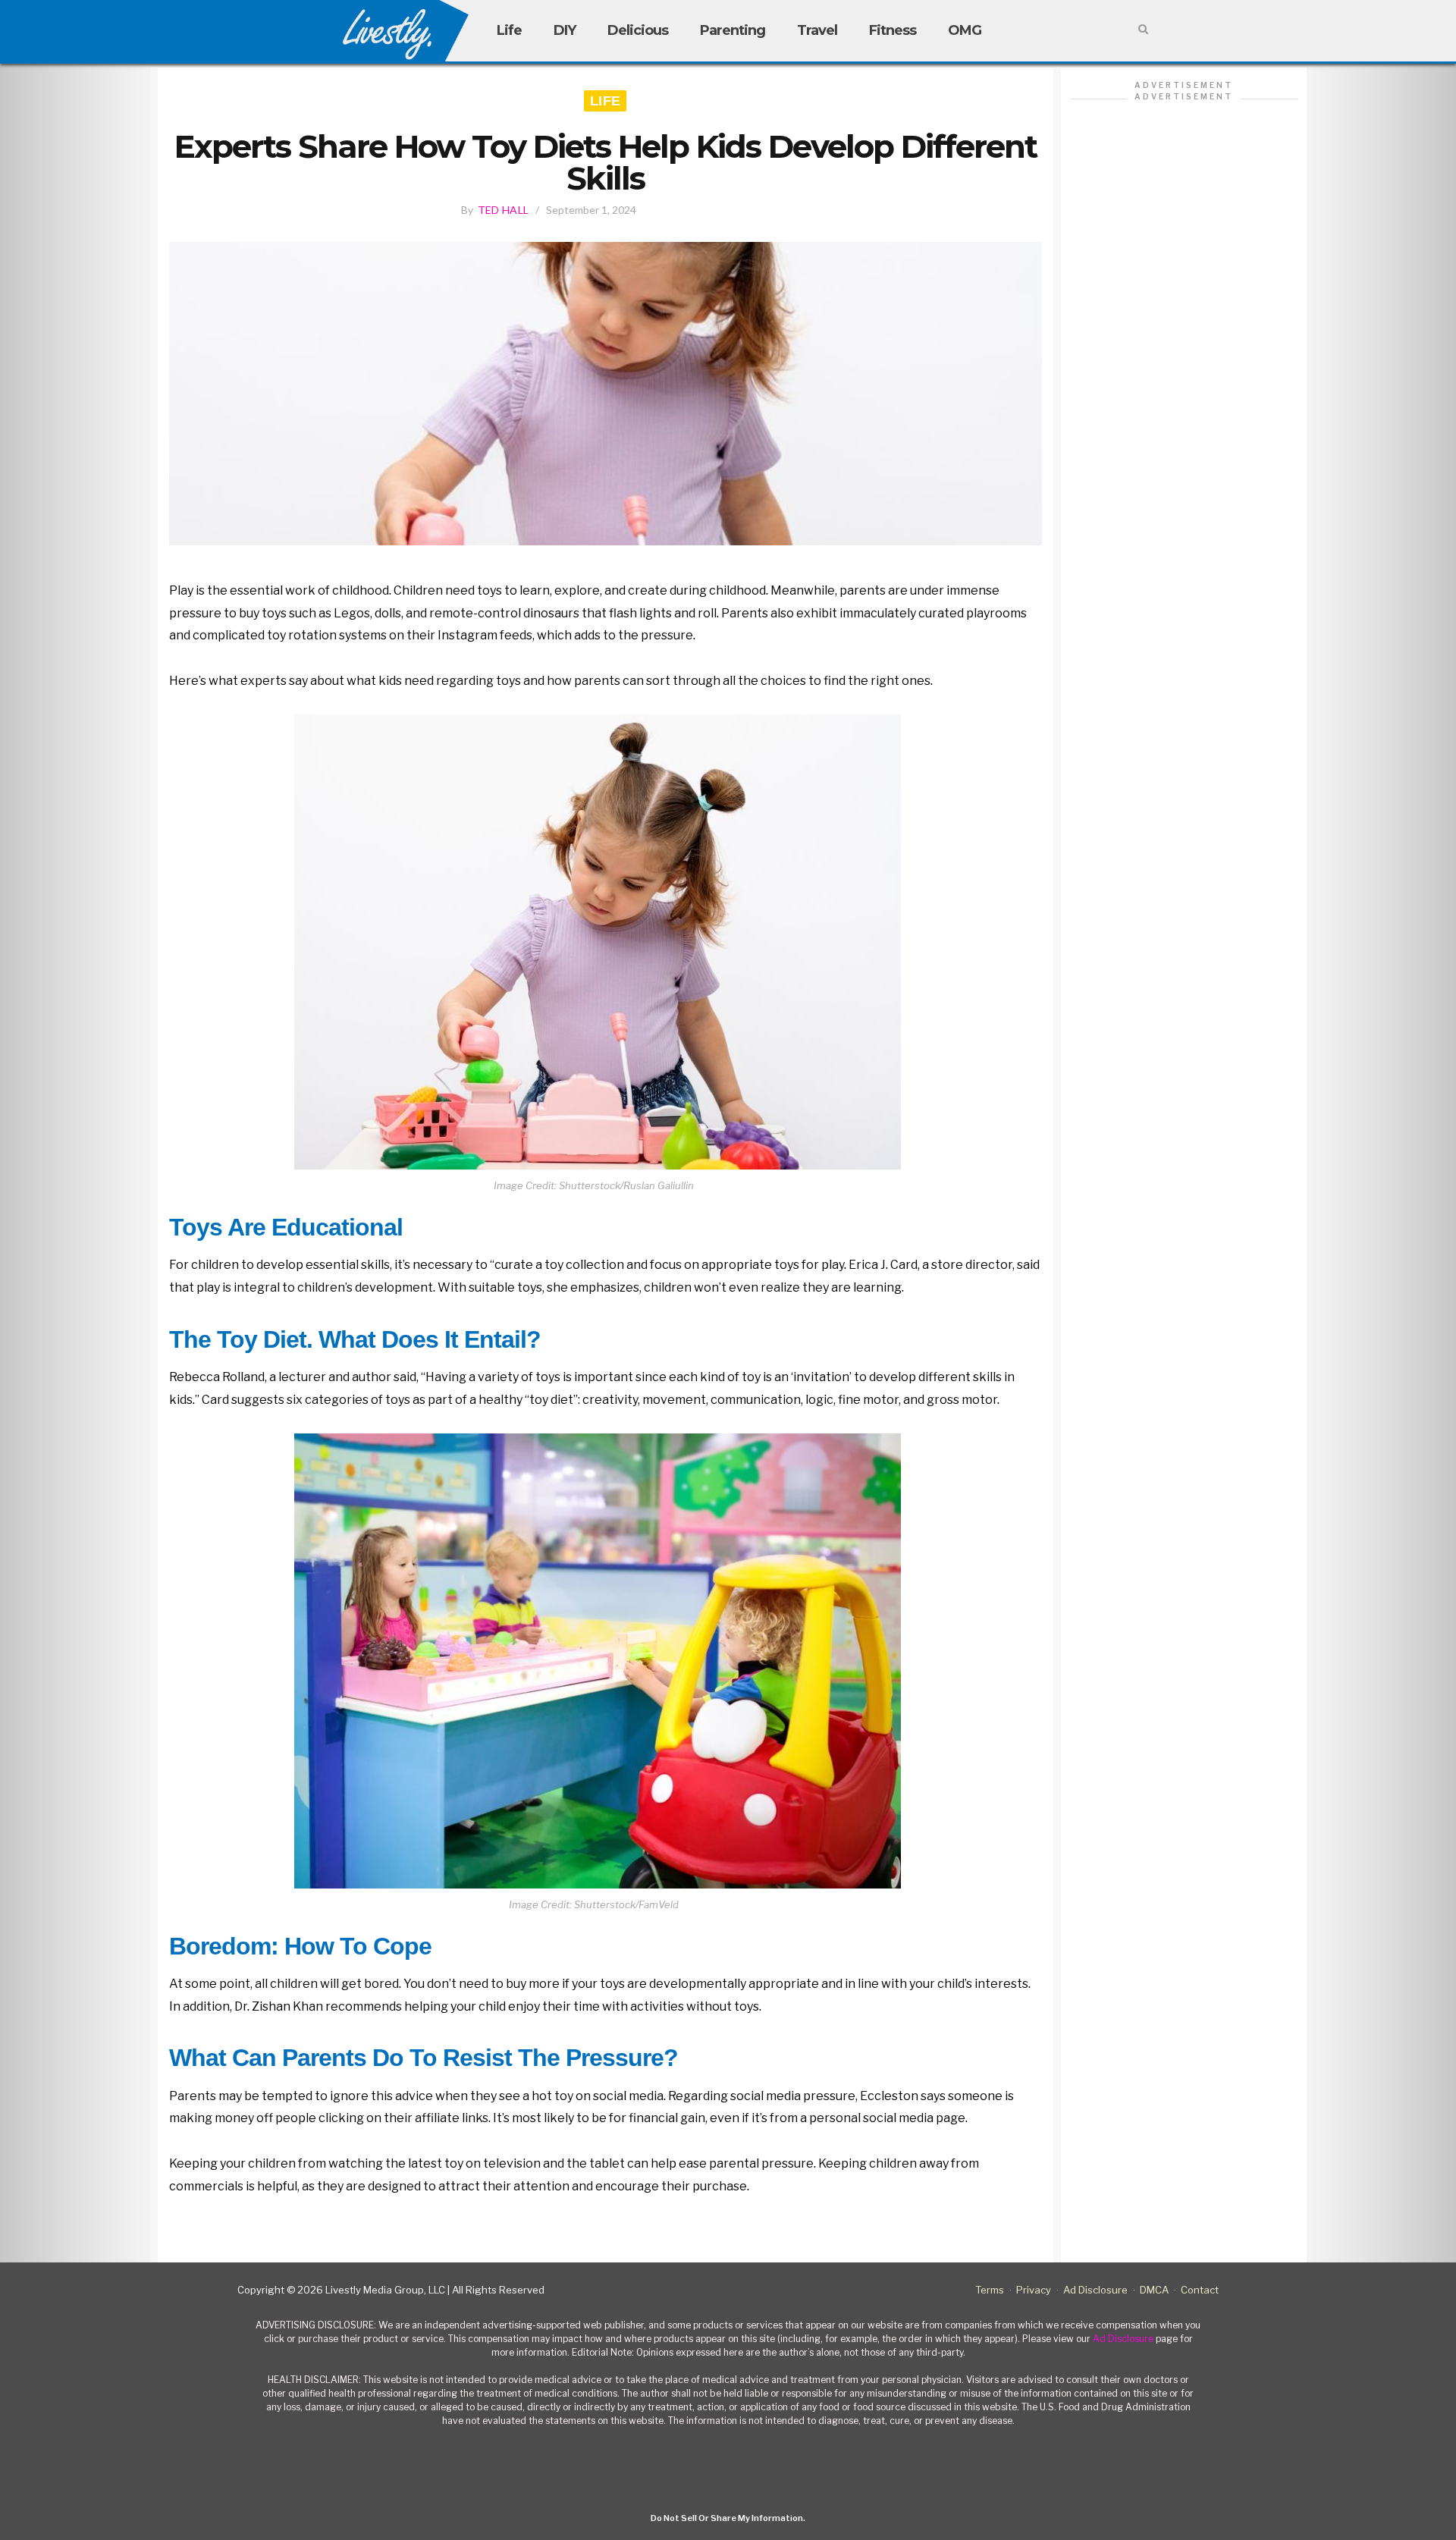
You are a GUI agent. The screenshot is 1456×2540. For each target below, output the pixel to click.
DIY (565, 30)
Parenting (733, 30)
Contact (1200, 2290)
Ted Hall (503, 210)
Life (509, 30)
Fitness (893, 30)
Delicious (638, 30)
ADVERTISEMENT (1184, 85)
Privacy (1034, 2290)
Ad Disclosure (1095, 2290)
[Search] (1143, 30)
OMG (965, 30)
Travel (817, 30)
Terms (990, 2290)
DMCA (1154, 2290)
